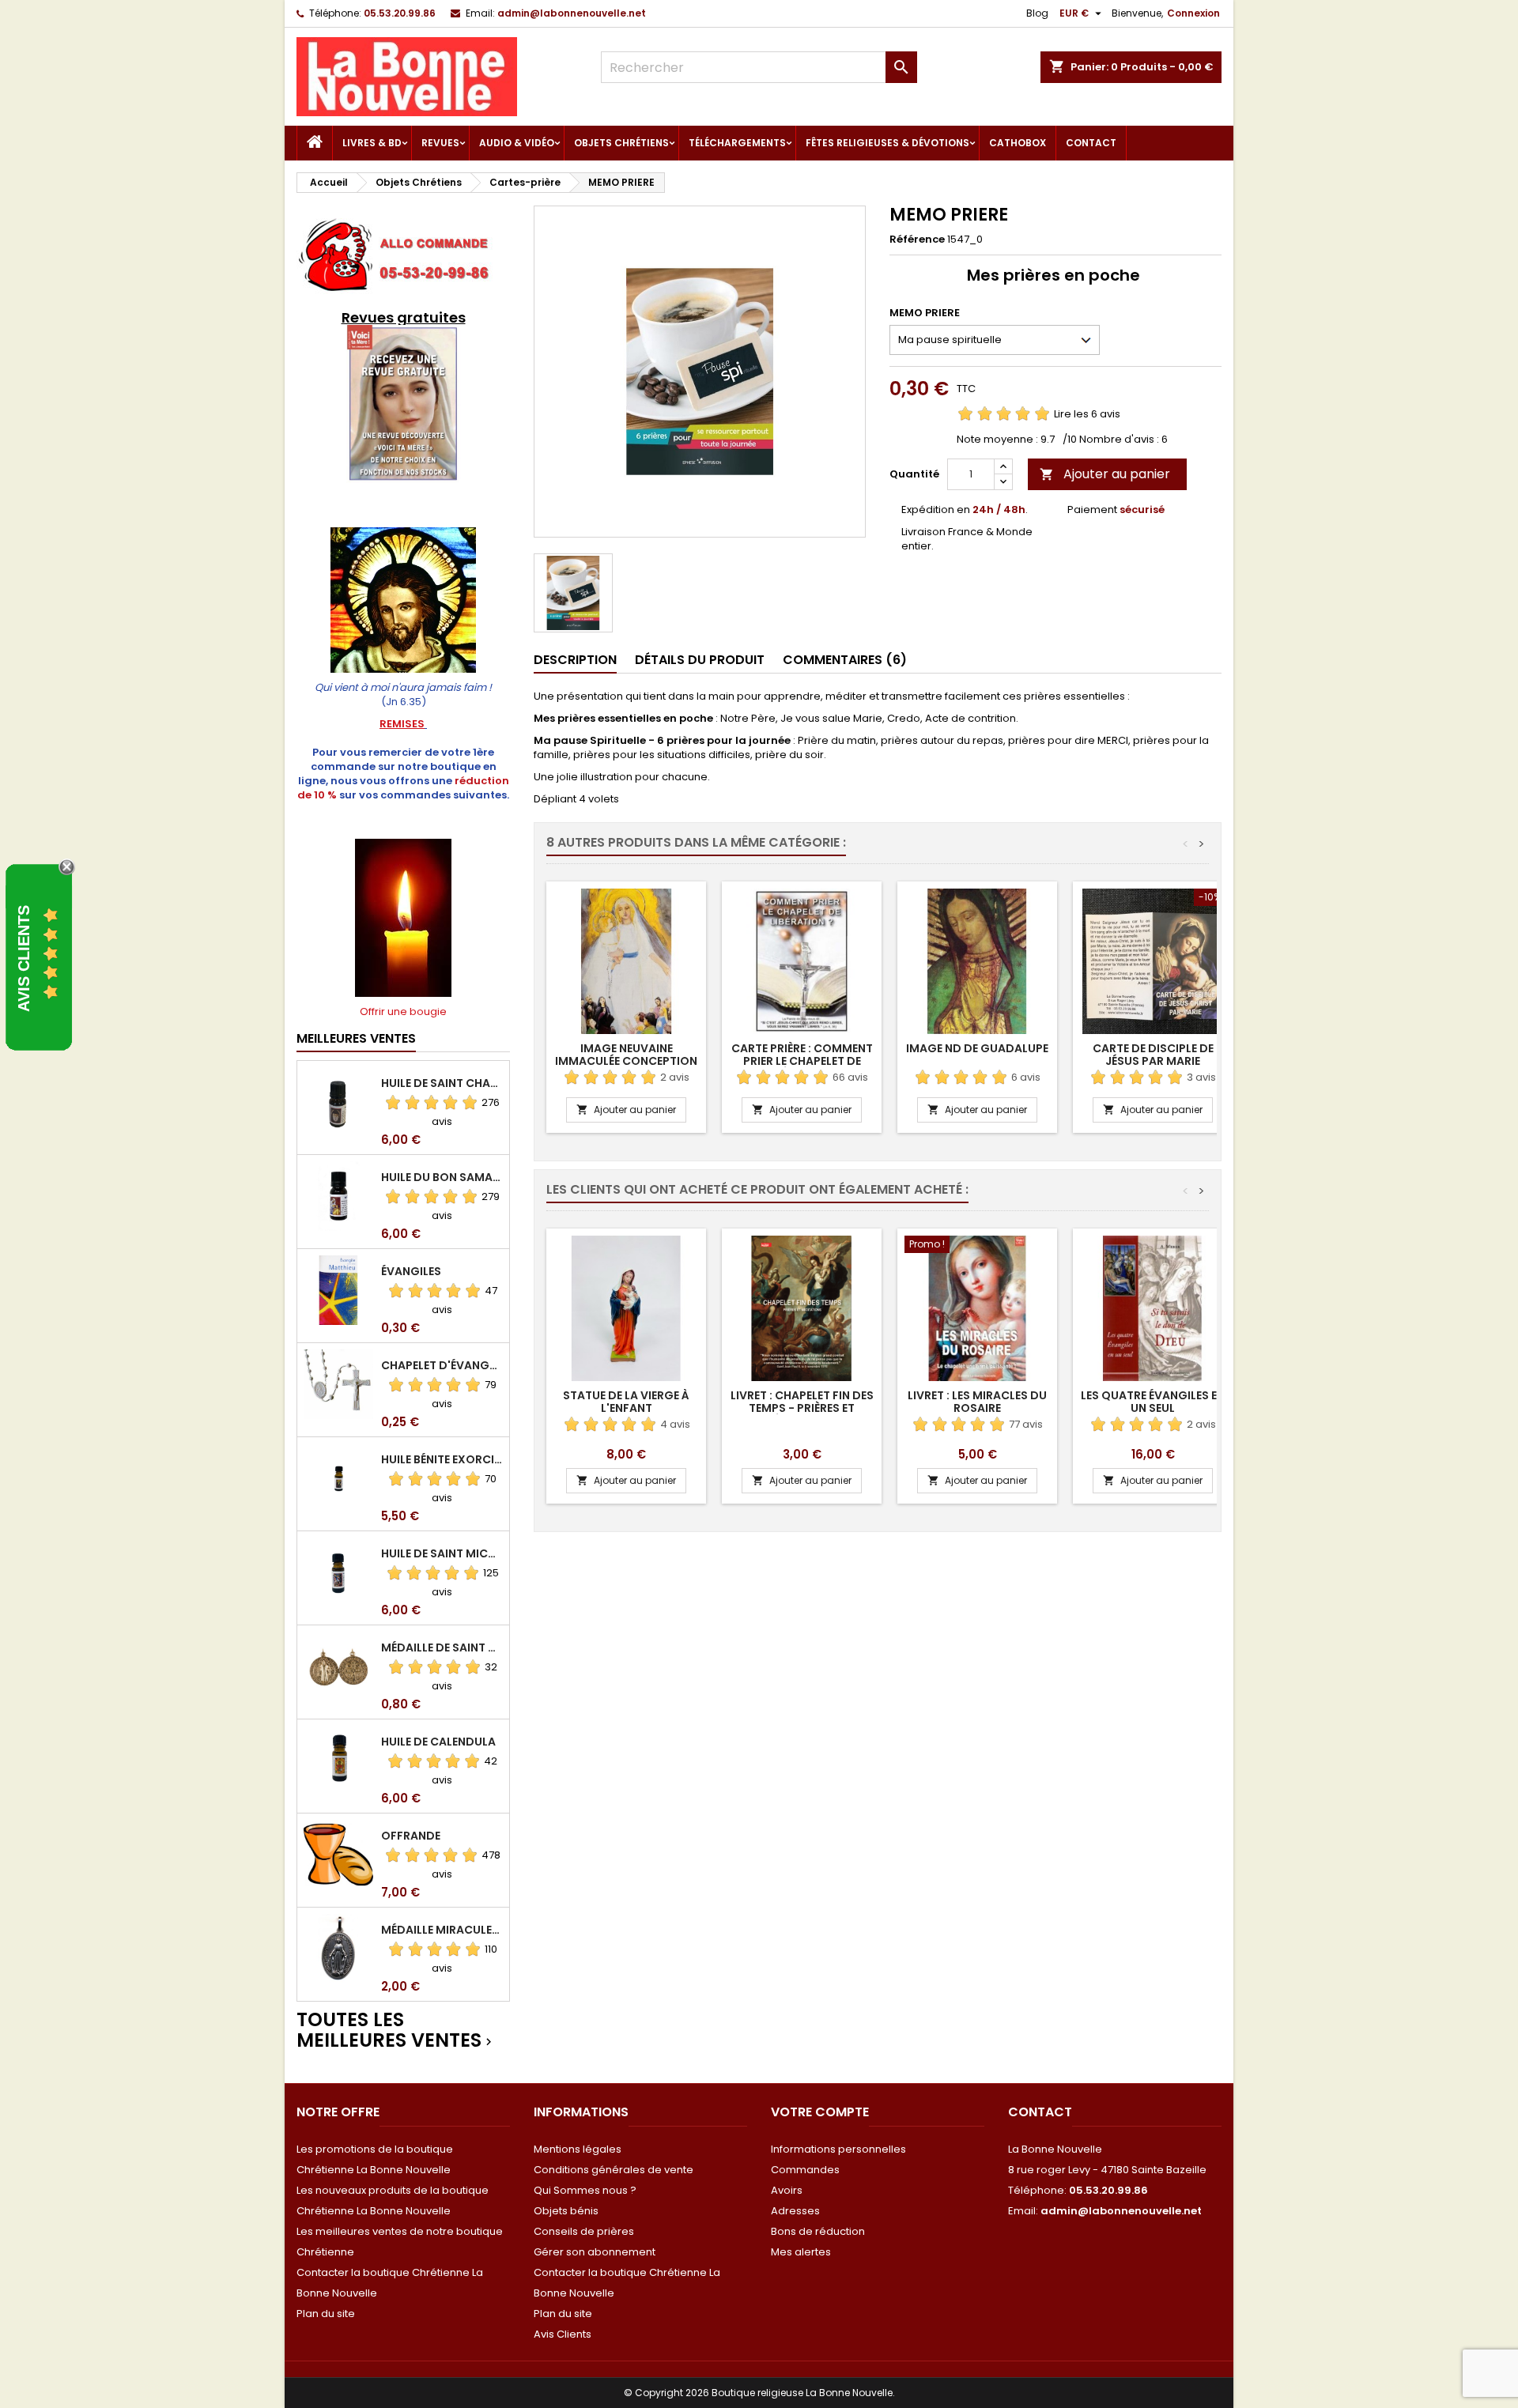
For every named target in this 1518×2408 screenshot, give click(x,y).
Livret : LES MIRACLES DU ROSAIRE (977, 1402)
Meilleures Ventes (356, 1038)
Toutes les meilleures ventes (396, 2031)
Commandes (805, 2170)
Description (575, 660)
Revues (440, 143)
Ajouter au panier (1105, 474)
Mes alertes (801, 2252)
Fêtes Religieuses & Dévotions (887, 143)
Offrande (411, 1836)
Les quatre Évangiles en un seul (1153, 1402)
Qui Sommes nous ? (585, 2190)
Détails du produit (700, 660)
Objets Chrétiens (621, 143)
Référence (917, 240)
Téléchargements (737, 143)
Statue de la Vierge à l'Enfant (626, 1402)
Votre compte (820, 2112)
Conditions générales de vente (614, 2170)
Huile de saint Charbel (442, 1083)
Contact (1091, 143)
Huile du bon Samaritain (442, 1177)
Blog (1037, 13)
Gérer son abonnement (595, 2252)
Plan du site (326, 2314)
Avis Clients (563, 2334)
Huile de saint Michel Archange (442, 1553)
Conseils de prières (584, 2231)
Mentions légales (578, 2149)
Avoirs (787, 2190)
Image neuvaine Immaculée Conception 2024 (626, 1061)
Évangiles (411, 1271)
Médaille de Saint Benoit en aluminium (442, 1647)
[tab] (575, 661)
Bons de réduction (818, 2231)
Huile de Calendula (438, 1742)
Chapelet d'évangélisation (442, 1365)
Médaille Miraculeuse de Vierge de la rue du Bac (442, 1930)
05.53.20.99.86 (400, 13)
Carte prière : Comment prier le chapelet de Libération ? (802, 1061)
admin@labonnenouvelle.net (572, 13)
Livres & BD (372, 143)
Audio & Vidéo (517, 143)
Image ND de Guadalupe (977, 1048)
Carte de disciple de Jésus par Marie (1153, 1055)
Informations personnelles (838, 2149)
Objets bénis (566, 2211)
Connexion (1193, 13)
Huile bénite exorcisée (442, 1459)
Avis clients (24, 959)
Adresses (795, 2211)
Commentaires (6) (845, 660)
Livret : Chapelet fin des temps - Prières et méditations (802, 1408)
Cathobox (1018, 143)
